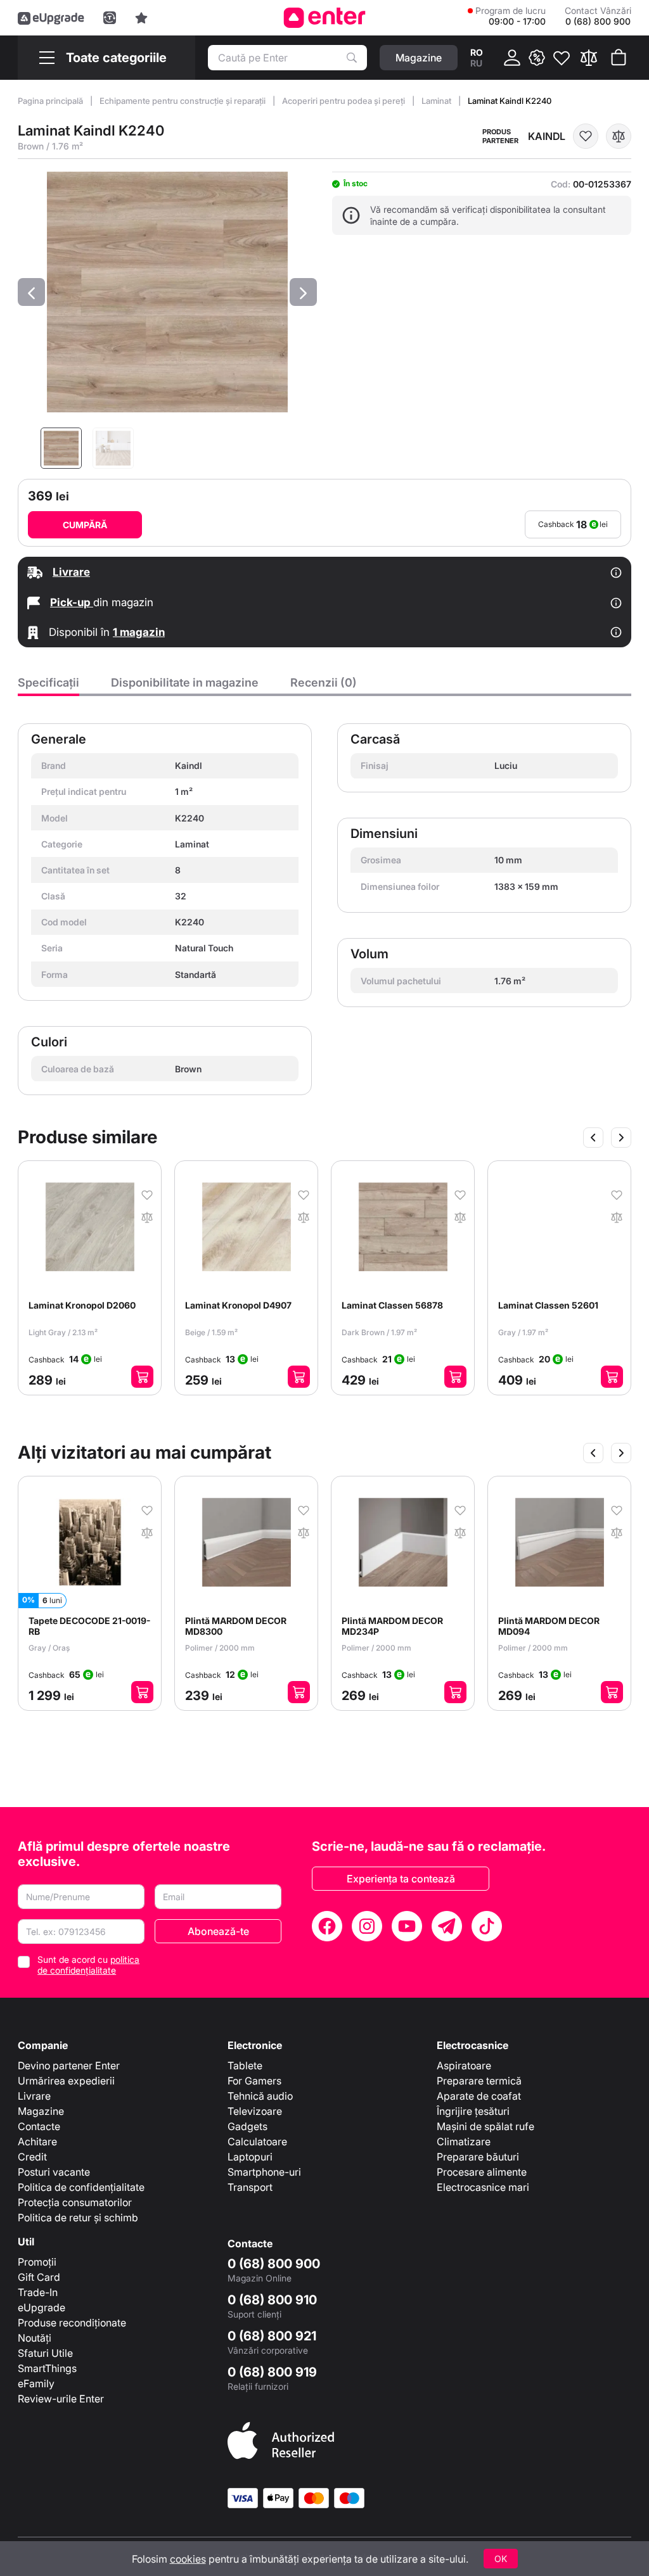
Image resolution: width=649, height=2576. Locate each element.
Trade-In (38, 2292)
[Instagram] (367, 1926)
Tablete (245, 2065)
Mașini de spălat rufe (485, 2126)
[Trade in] (110, 18)
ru (476, 63)
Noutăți (35, 2338)
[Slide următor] (621, 1138)
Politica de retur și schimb (78, 2218)
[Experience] (141, 18)
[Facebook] (327, 1926)
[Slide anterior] (593, 1138)
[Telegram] (447, 1926)
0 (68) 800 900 (274, 2264)
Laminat (437, 101)
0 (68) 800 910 (272, 2300)
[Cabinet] (512, 58)
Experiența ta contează (401, 1879)
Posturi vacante (54, 2172)
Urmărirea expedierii (66, 2081)
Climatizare (464, 2141)
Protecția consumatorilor (75, 2202)
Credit (32, 2157)
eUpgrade (42, 2307)
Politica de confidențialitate (81, 2187)
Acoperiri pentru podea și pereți (344, 101)
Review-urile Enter (61, 2399)
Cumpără (85, 525)
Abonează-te (218, 1931)
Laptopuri (250, 2157)
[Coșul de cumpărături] (619, 58)
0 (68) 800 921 (272, 2336)
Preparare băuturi (478, 2157)
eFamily (36, 2383)
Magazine (41, 2111)
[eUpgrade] (51, 18)
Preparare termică (479, 2081)
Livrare (34, 2096)
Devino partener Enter (69, 2065)
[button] (31, 292)
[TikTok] (487, 1926)
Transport (250, 2187)
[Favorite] (562, 58)
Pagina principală (51, 101)
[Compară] (589, 58)
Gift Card (39, 2277)
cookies (188, 2559)
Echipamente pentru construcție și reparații (183, 101)
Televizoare (255, 2111)
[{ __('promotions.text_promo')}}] (537, 58)
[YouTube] (407, 1926)
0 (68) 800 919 (272, 2372)
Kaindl (547, 136)
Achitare (37, 2141)
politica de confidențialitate (88, 1965)
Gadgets (247, 2126)
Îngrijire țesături (473, 2111)
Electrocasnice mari (483, 2187)
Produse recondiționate (72, 2323)
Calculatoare (257, 2141)
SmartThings (47, 2368)
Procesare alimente (482, 2172)
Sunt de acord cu (88, 1965)
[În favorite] (586, 136)
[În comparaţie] (619, 136)
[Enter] (325, 18)
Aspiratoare (464, 2065)
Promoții (37, 2262)
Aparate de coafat (479, 2096)
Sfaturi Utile (45, 2353)
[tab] (48, 686)
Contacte (39, 2126)
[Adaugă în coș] (142, 1377)
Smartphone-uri (264, 2172)
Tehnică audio (260, 2096)
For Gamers (254, 2081)
